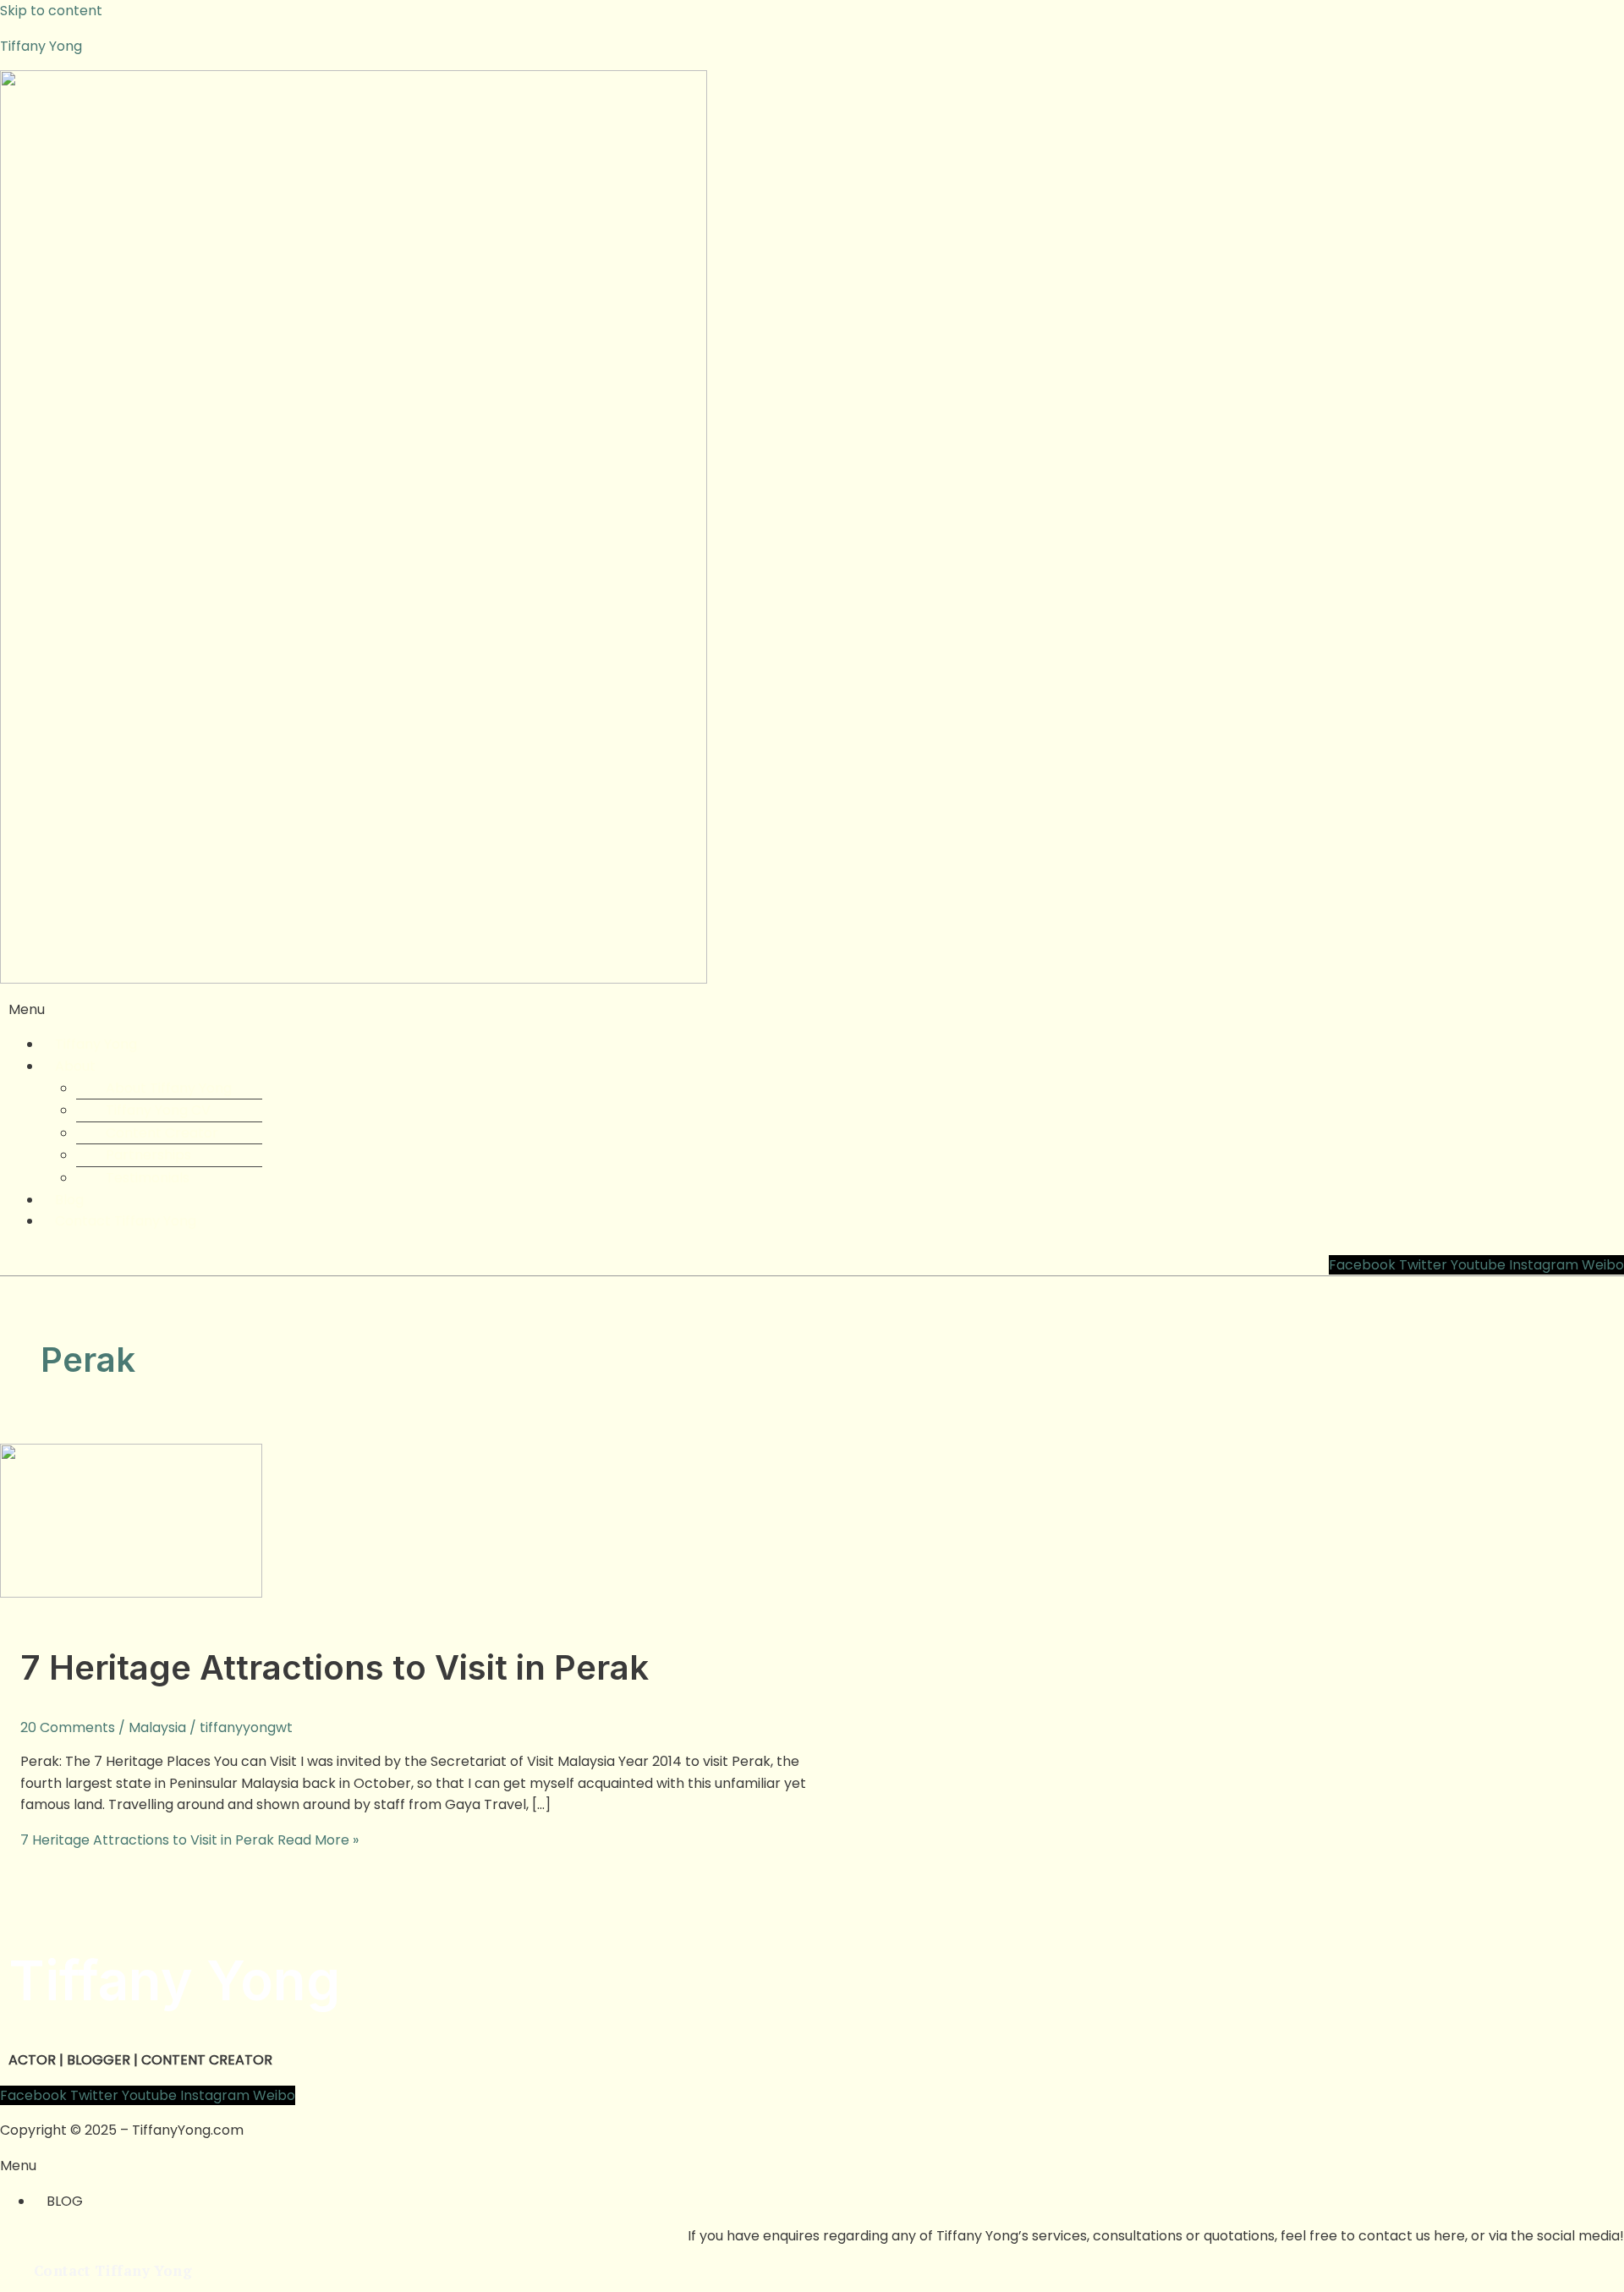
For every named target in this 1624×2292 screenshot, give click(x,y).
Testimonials (148, 1178)
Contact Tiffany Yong (126, 1221)
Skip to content (51, 11)
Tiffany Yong (41, 46)
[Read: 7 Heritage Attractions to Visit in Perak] (131, 1593)
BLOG (65, 2201)
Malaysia (157, 1727)
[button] (812, 1010)
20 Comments (68, 1727)
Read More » (189, 1840)
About (75, 1066)
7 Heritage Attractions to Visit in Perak (335, 1667)
